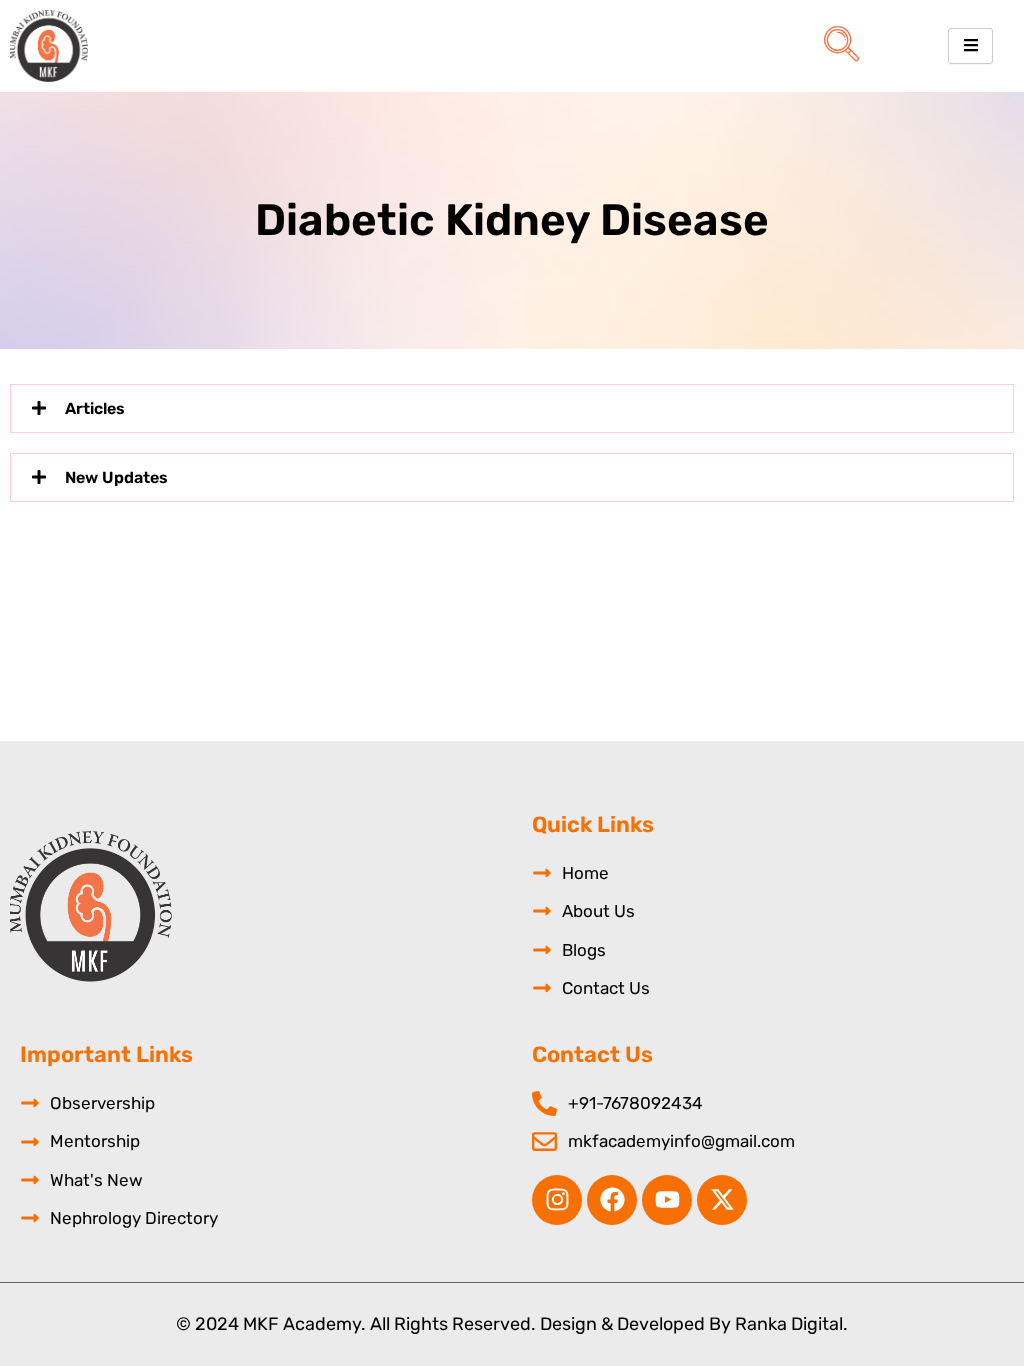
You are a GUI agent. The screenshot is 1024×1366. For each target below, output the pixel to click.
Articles (95, 408)
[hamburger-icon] (970, 46)
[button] (841, 46)
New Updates (116, 477)
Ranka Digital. (791, 1324)
